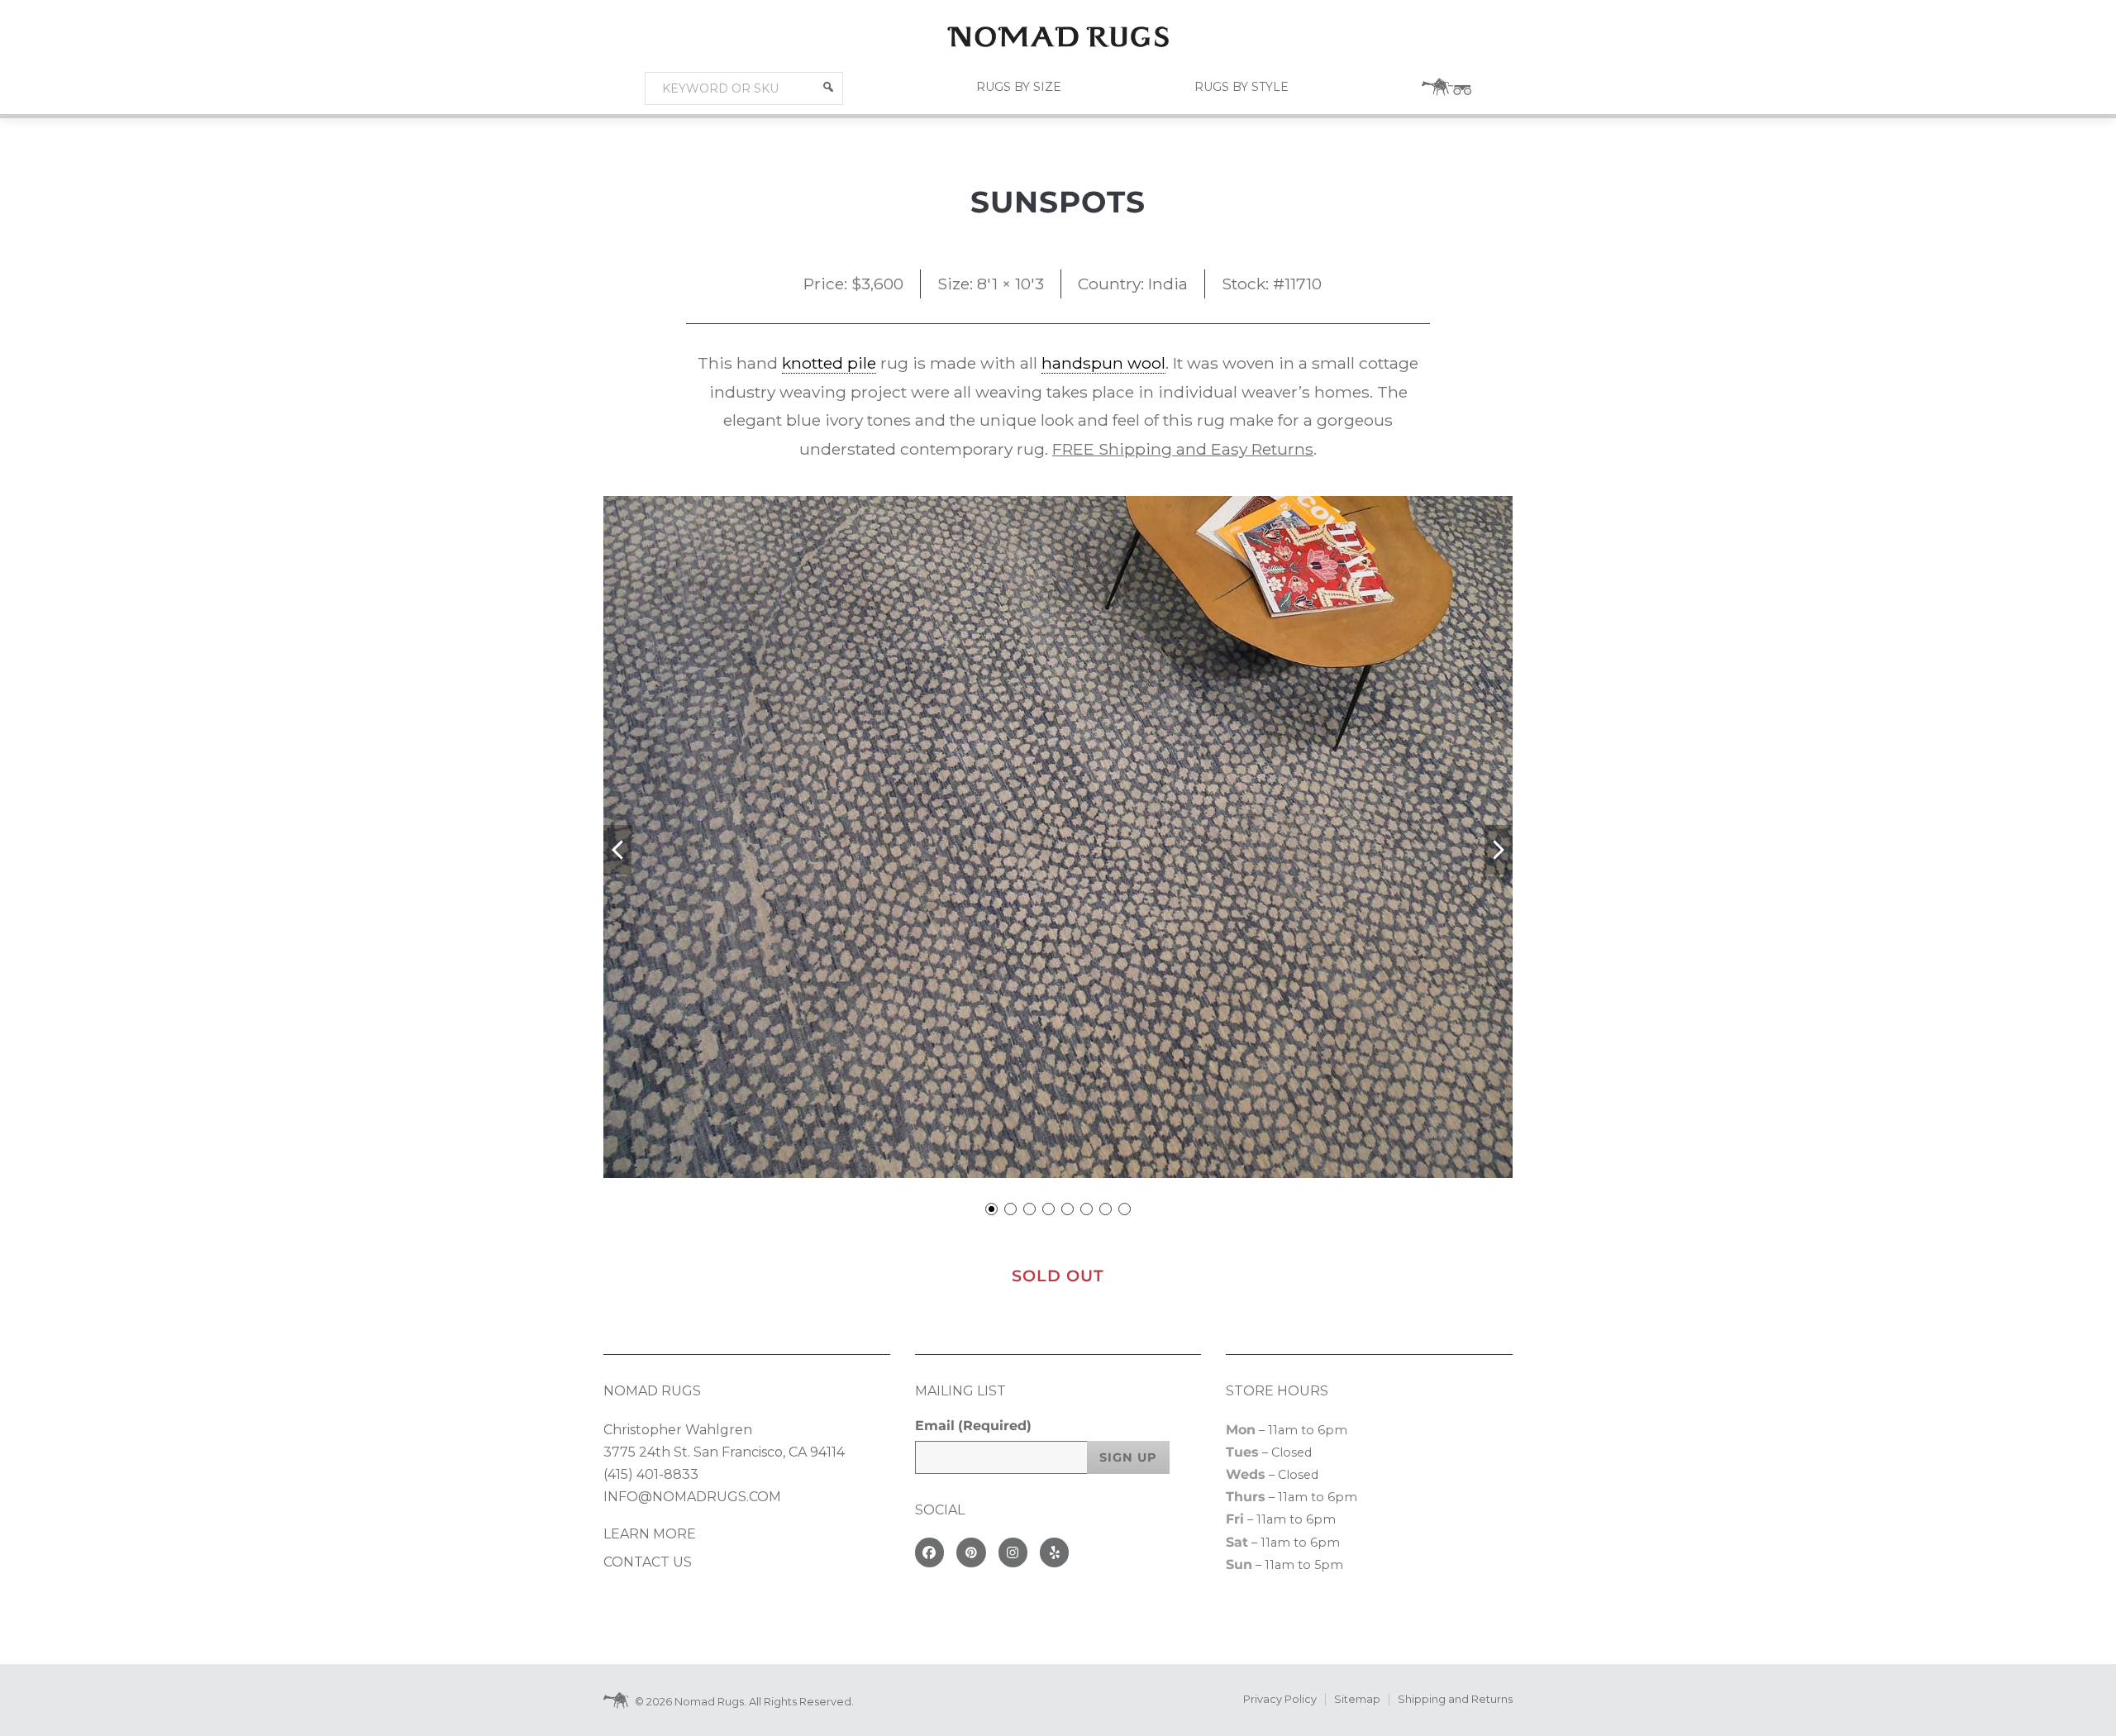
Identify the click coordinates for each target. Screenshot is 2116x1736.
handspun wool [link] (1103, 363)
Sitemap (1357, 1699)
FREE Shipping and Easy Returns (1183, 449)
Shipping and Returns (1455, 1699)
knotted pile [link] (829, 363)
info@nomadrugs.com (692, 1497)
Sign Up (1128, 1457)
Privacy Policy (1280, 1699)
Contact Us (648, 1562)
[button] (828, 87)
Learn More (650, 1534)
